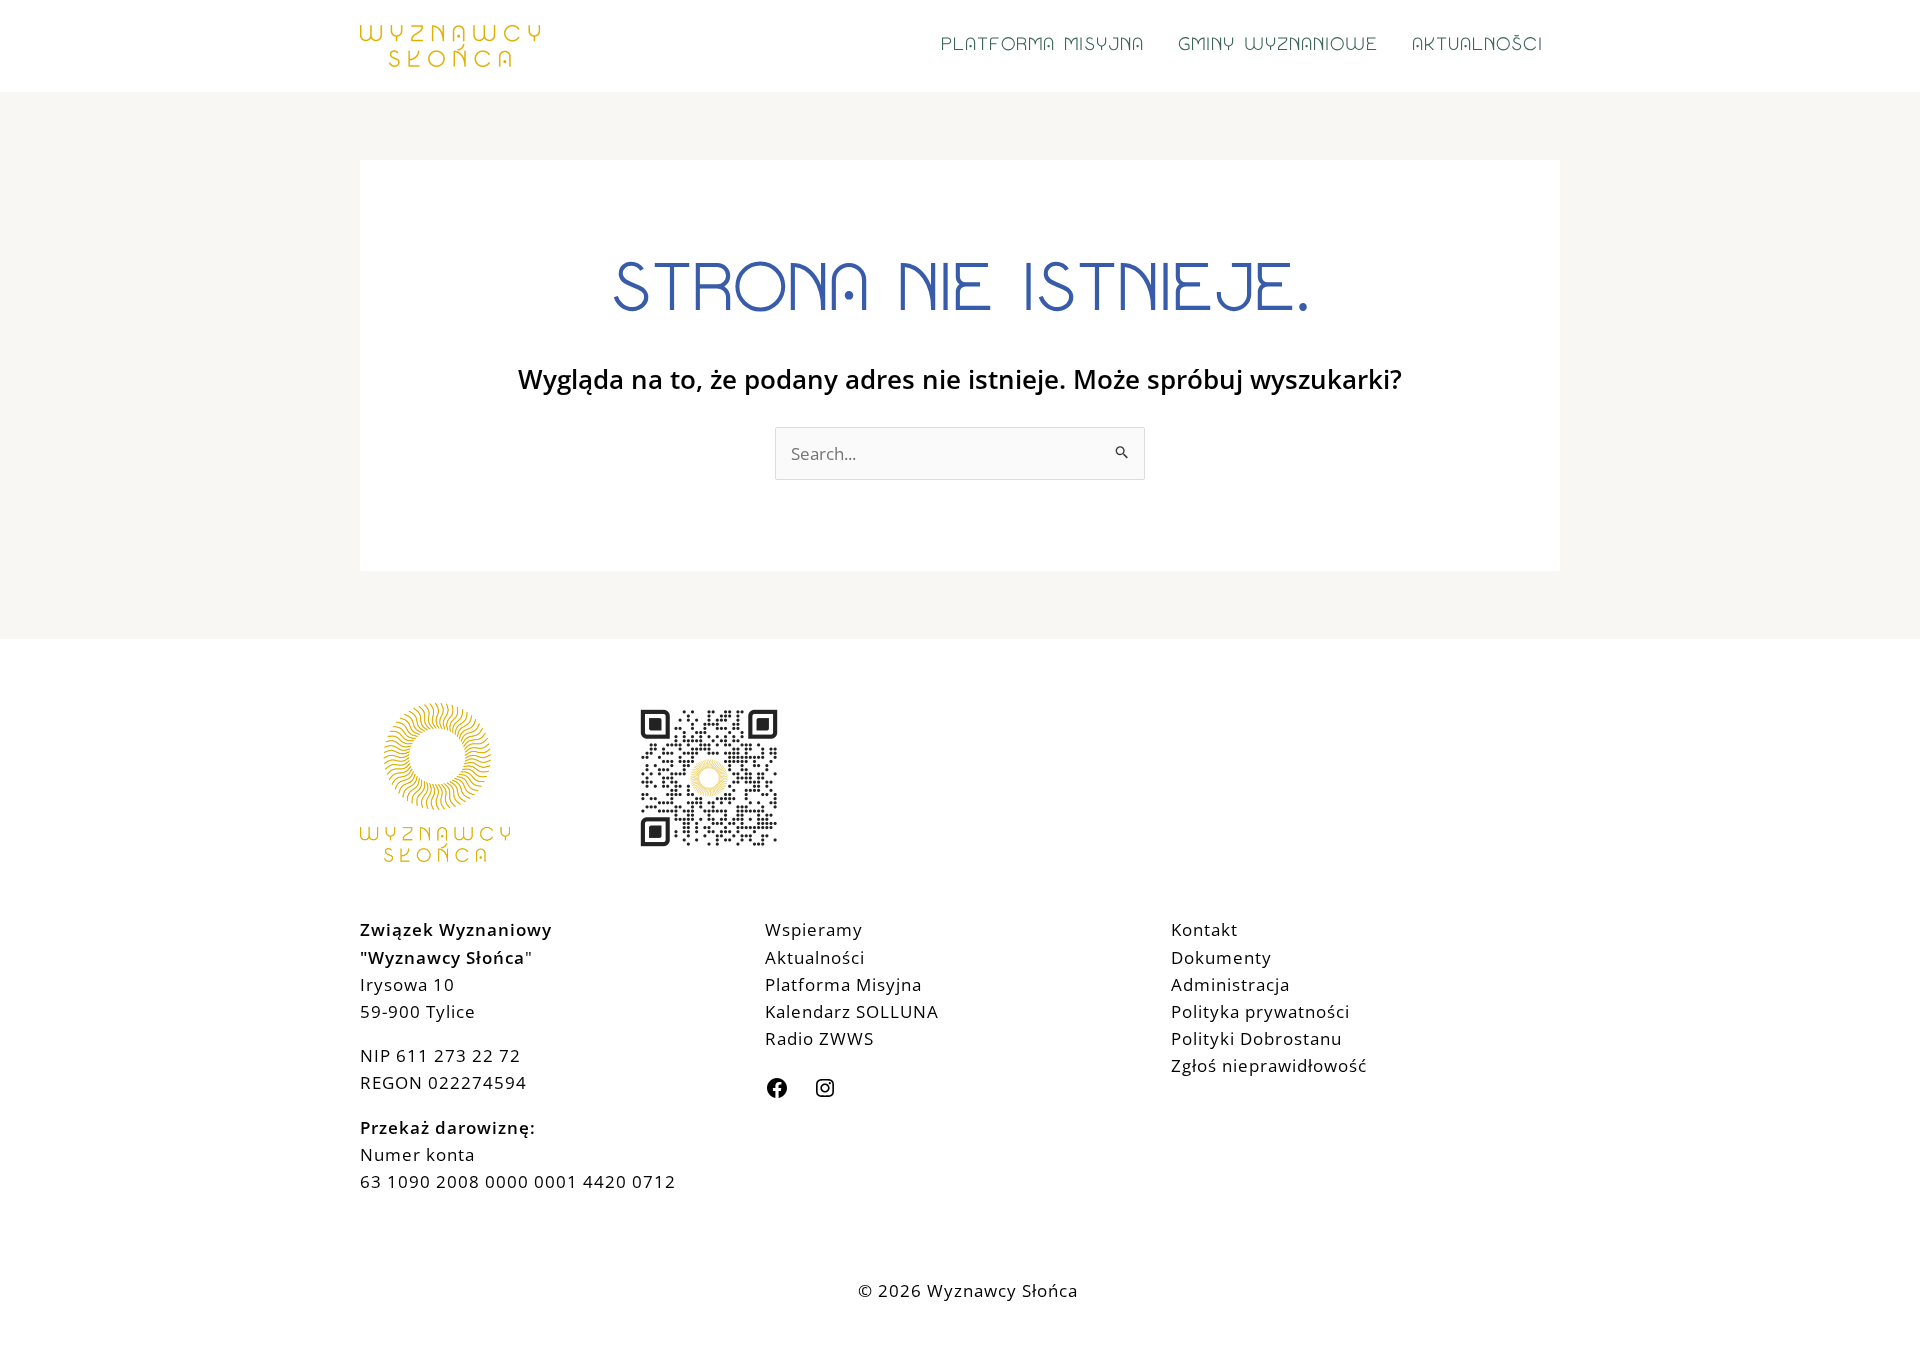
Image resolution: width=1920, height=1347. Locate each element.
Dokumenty (1221, 957)
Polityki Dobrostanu (1256, 1038)
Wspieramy (814, 929)
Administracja (1230, 984)
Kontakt (1204, 929)
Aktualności (815, 957)
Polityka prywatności (1260, 1011)
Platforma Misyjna (843, 984)
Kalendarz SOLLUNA (852, 1011)
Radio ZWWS (819, 1038)
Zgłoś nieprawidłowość (1269, 1065)
